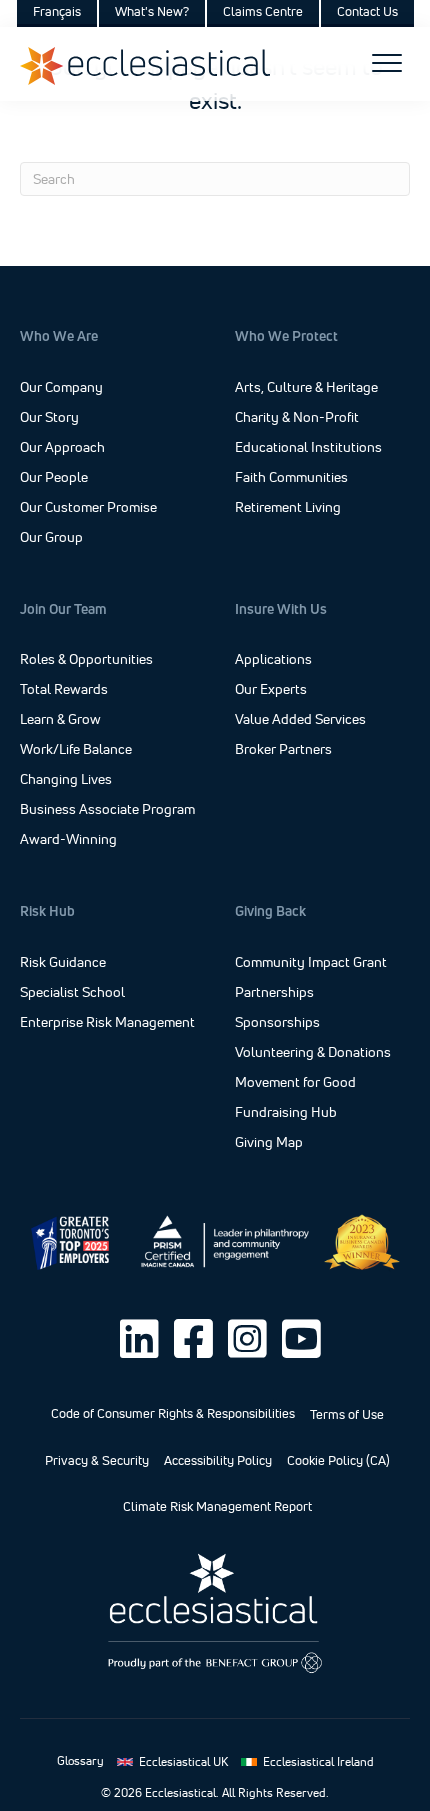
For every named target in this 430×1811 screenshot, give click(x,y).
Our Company (61, 387)
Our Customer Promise (88, 507)
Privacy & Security (97, 1460)
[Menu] (387, 64)
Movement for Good (295, 1083)
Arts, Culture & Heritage (306, 388)
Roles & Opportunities (86, 660)
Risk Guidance (63, 963)
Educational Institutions (308, 448)
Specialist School (72, 993)
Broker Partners (283, 750)
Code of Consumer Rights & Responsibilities (173, 1413)
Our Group (51, 537)
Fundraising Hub (286, 1113)
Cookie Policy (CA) (338, 1460)
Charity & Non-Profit (297, 418)
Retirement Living (288, 508)
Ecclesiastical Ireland (318, 1761)
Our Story (49, 417)
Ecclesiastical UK (183, 1761)
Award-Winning (68, 840)
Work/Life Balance (76, 750)
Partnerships (274, 993)
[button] (139, 1339)
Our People (54, 477)
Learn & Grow (60, 720)
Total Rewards (64, 690)
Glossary (80, 1760)
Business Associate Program (107, 810)
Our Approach (62, 447)
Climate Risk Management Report (217, 1506)
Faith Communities (291, 478)
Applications (273, 660)
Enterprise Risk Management (107, 1023)
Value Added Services (300, 720)
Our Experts (271, 690)
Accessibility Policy (218, 1460)
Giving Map (269, 1143)
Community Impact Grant (311, 963)
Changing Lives (66, 780)
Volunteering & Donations (313, 1053)
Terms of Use (347, 1414)
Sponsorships (277, 1023)
